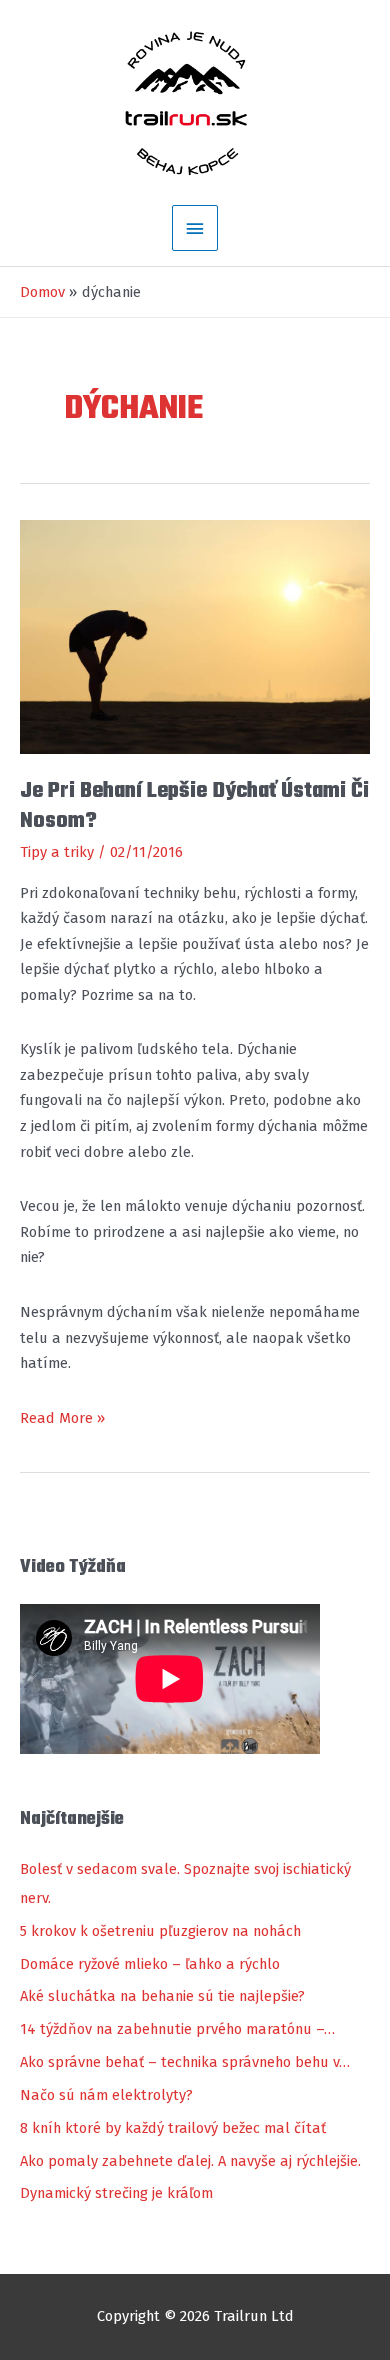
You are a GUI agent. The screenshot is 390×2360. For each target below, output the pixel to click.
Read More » (62, 1420)
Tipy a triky (57, 852)
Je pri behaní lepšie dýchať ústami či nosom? (194, 806)
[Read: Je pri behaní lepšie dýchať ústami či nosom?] (195, 636)
